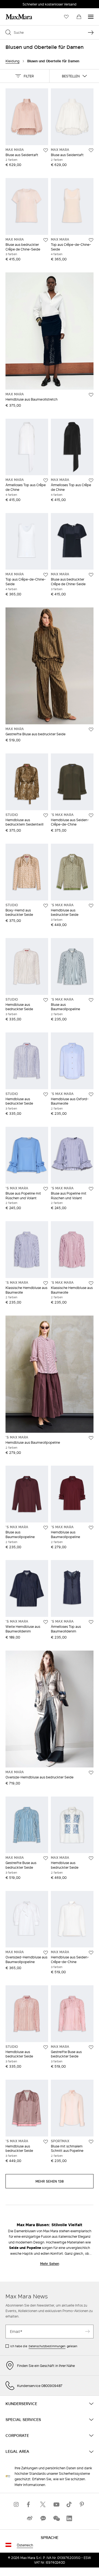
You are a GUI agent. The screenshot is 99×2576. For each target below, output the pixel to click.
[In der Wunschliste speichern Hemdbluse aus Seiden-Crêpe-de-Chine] (91, 815)
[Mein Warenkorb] (79, 17)
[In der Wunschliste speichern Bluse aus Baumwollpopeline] (91, 1000)
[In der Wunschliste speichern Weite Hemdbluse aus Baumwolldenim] (46, 1622)
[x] (43, 2504)
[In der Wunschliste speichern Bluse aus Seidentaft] (46, 150)
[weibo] (30, 2518)
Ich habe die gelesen (44, 2346)
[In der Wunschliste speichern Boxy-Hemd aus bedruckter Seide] (46, 906)
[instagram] (16, 2504)
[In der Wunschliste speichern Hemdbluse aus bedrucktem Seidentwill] (46, 815)
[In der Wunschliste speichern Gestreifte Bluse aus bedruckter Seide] (91, 730)
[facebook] (30, 2504)
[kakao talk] (43, 2518)
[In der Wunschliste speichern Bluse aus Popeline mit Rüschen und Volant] (46, 1189)
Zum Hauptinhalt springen (25, 3)
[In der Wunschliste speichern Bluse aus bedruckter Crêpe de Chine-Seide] (46, 240)
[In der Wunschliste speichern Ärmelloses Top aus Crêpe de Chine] (46, 480)
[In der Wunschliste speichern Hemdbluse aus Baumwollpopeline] (91, 1438)
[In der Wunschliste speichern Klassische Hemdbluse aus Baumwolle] (46, 1283)
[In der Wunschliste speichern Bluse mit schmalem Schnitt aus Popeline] (91, 2142)
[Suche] (91, 32)
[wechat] (56, 2518)
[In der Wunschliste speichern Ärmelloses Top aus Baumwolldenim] (91, 1622)
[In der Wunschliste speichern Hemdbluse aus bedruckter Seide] (91, 906)
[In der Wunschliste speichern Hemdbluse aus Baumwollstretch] (91, 395)
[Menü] (91, 17)
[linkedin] (69, 2518)
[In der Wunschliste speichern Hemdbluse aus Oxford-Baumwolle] (91, 1094)
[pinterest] (82, 2504)
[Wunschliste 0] (66, 17)
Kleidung (13, 61)
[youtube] (56, 2504)
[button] (25, 76)
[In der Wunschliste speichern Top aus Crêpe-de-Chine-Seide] (91, 240)
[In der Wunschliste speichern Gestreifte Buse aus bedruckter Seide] (46, 1858)
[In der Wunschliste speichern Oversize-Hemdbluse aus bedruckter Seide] (91, 1773)
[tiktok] (69, 2504)
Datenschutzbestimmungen (47, 2346)
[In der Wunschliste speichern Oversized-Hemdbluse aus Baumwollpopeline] (46, 1953)
